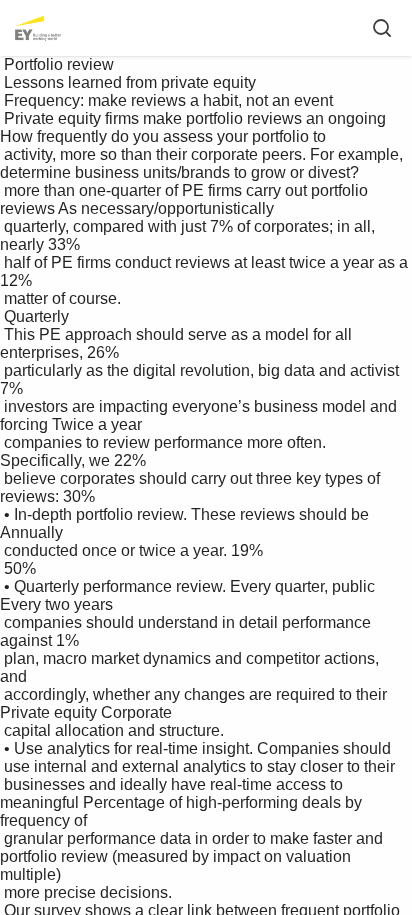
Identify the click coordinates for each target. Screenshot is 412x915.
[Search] (382, 28)
